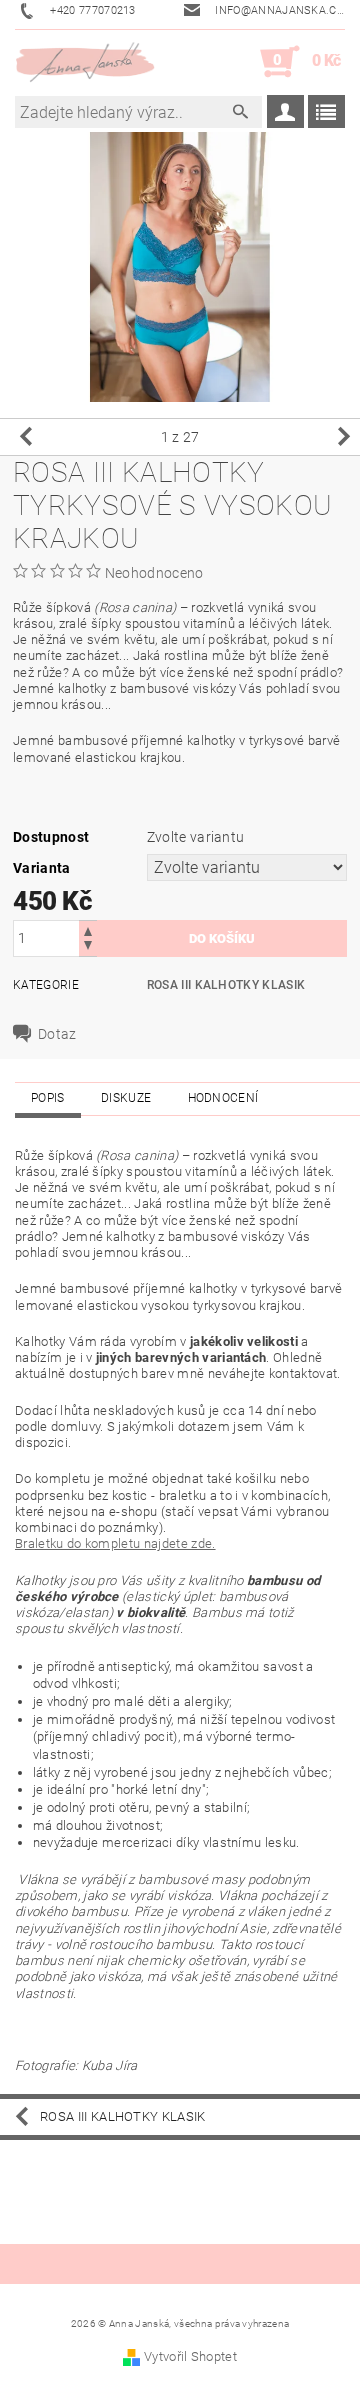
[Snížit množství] (88, 947)
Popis (48, 1098)
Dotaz (57, 1034)
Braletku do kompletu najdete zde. (115, 1543)
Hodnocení (223, 1098)
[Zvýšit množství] (88, 929)
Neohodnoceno (154, 573)
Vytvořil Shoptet (190, 2356)
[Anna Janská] (85, 62)
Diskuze (126, 1098)
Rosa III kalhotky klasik (226, 985)
